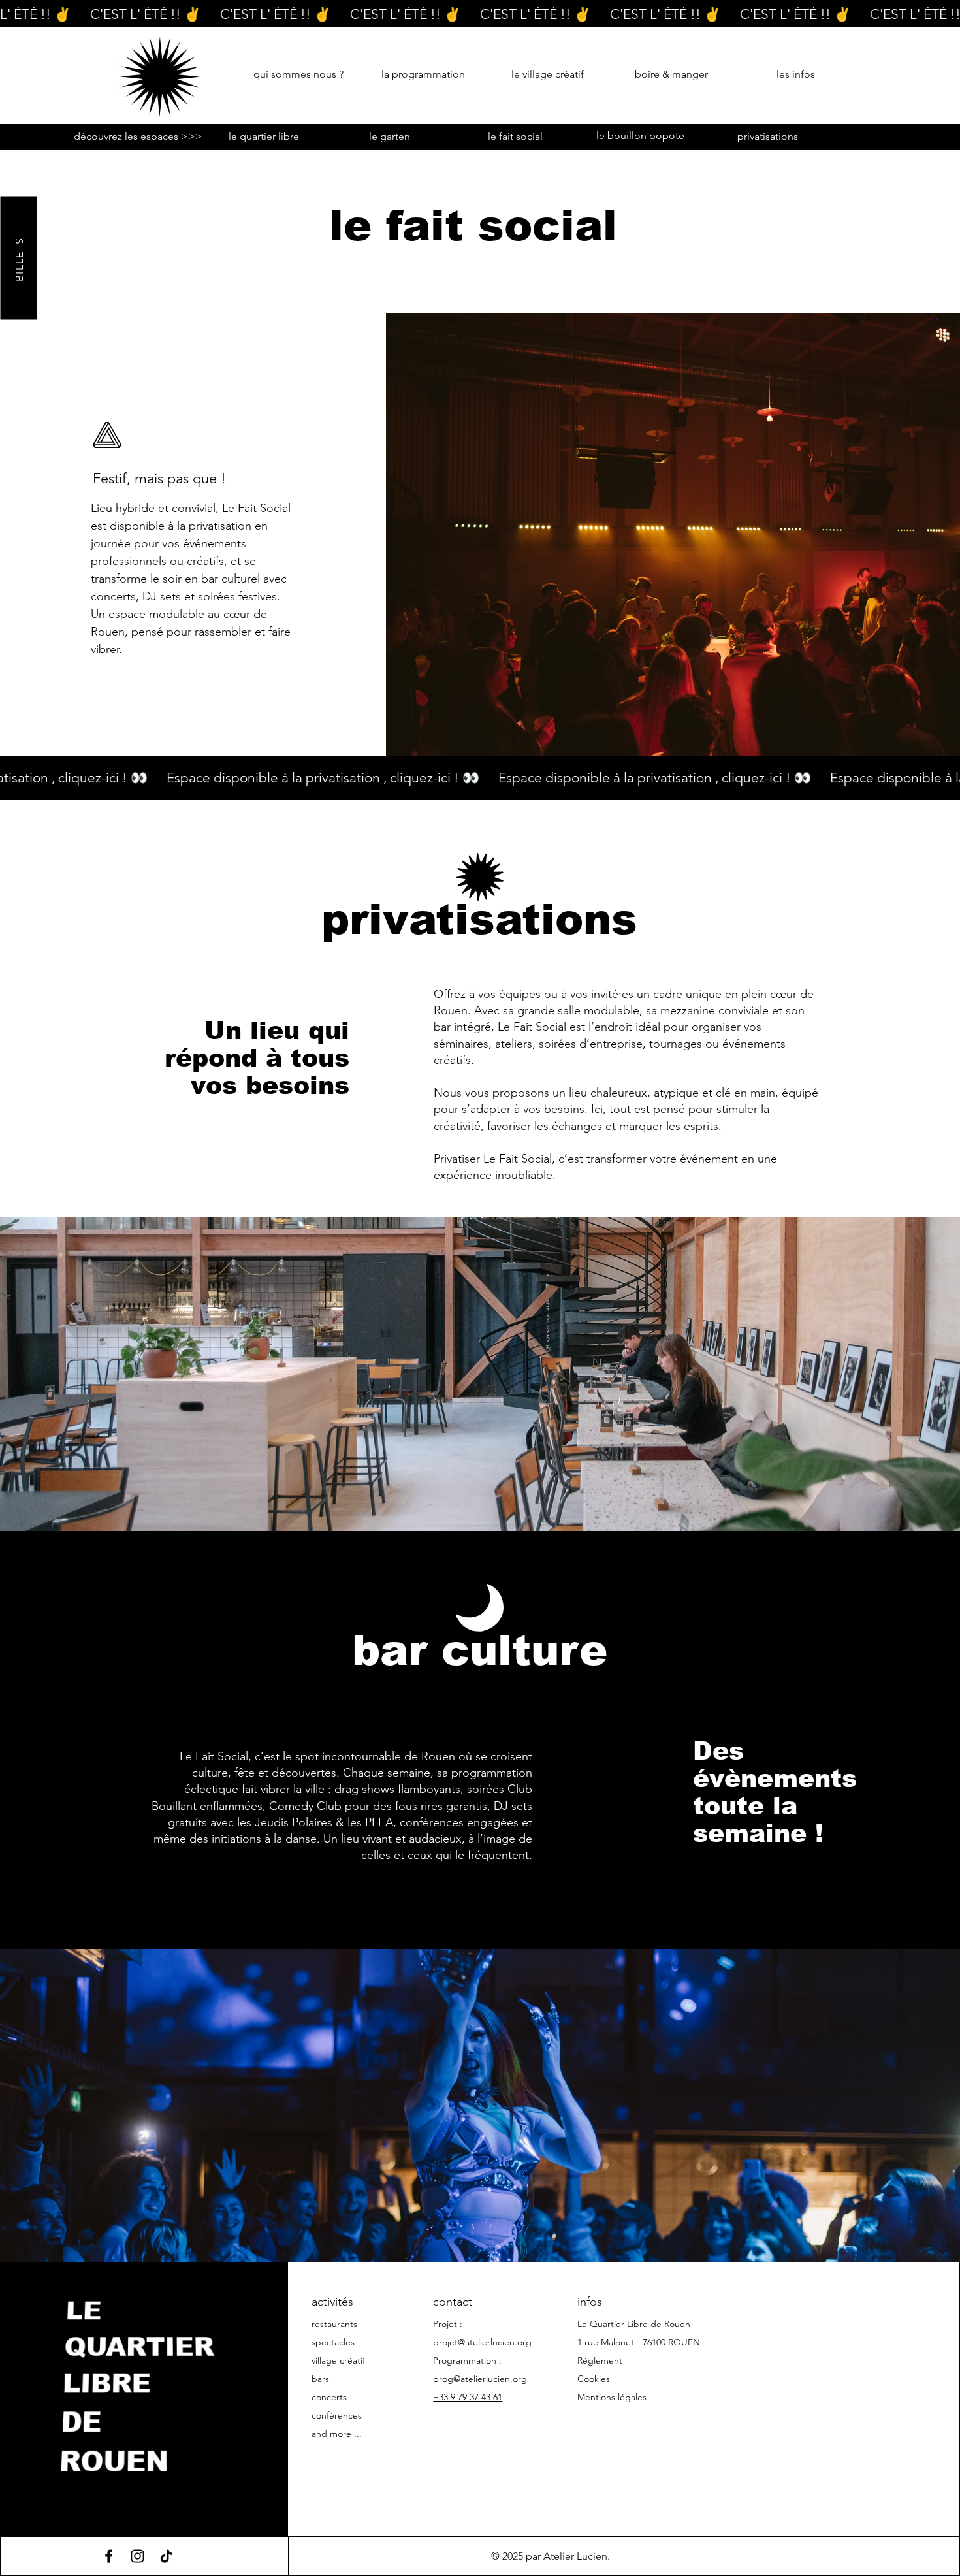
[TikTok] (166, 2556)
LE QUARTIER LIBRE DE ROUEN (139, 2384)
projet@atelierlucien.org (482, 2342)
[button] (920, 75)
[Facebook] (109, 2556)
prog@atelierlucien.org (480, 2379)
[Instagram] (137, 2556)
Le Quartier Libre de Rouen (634, 2324)
